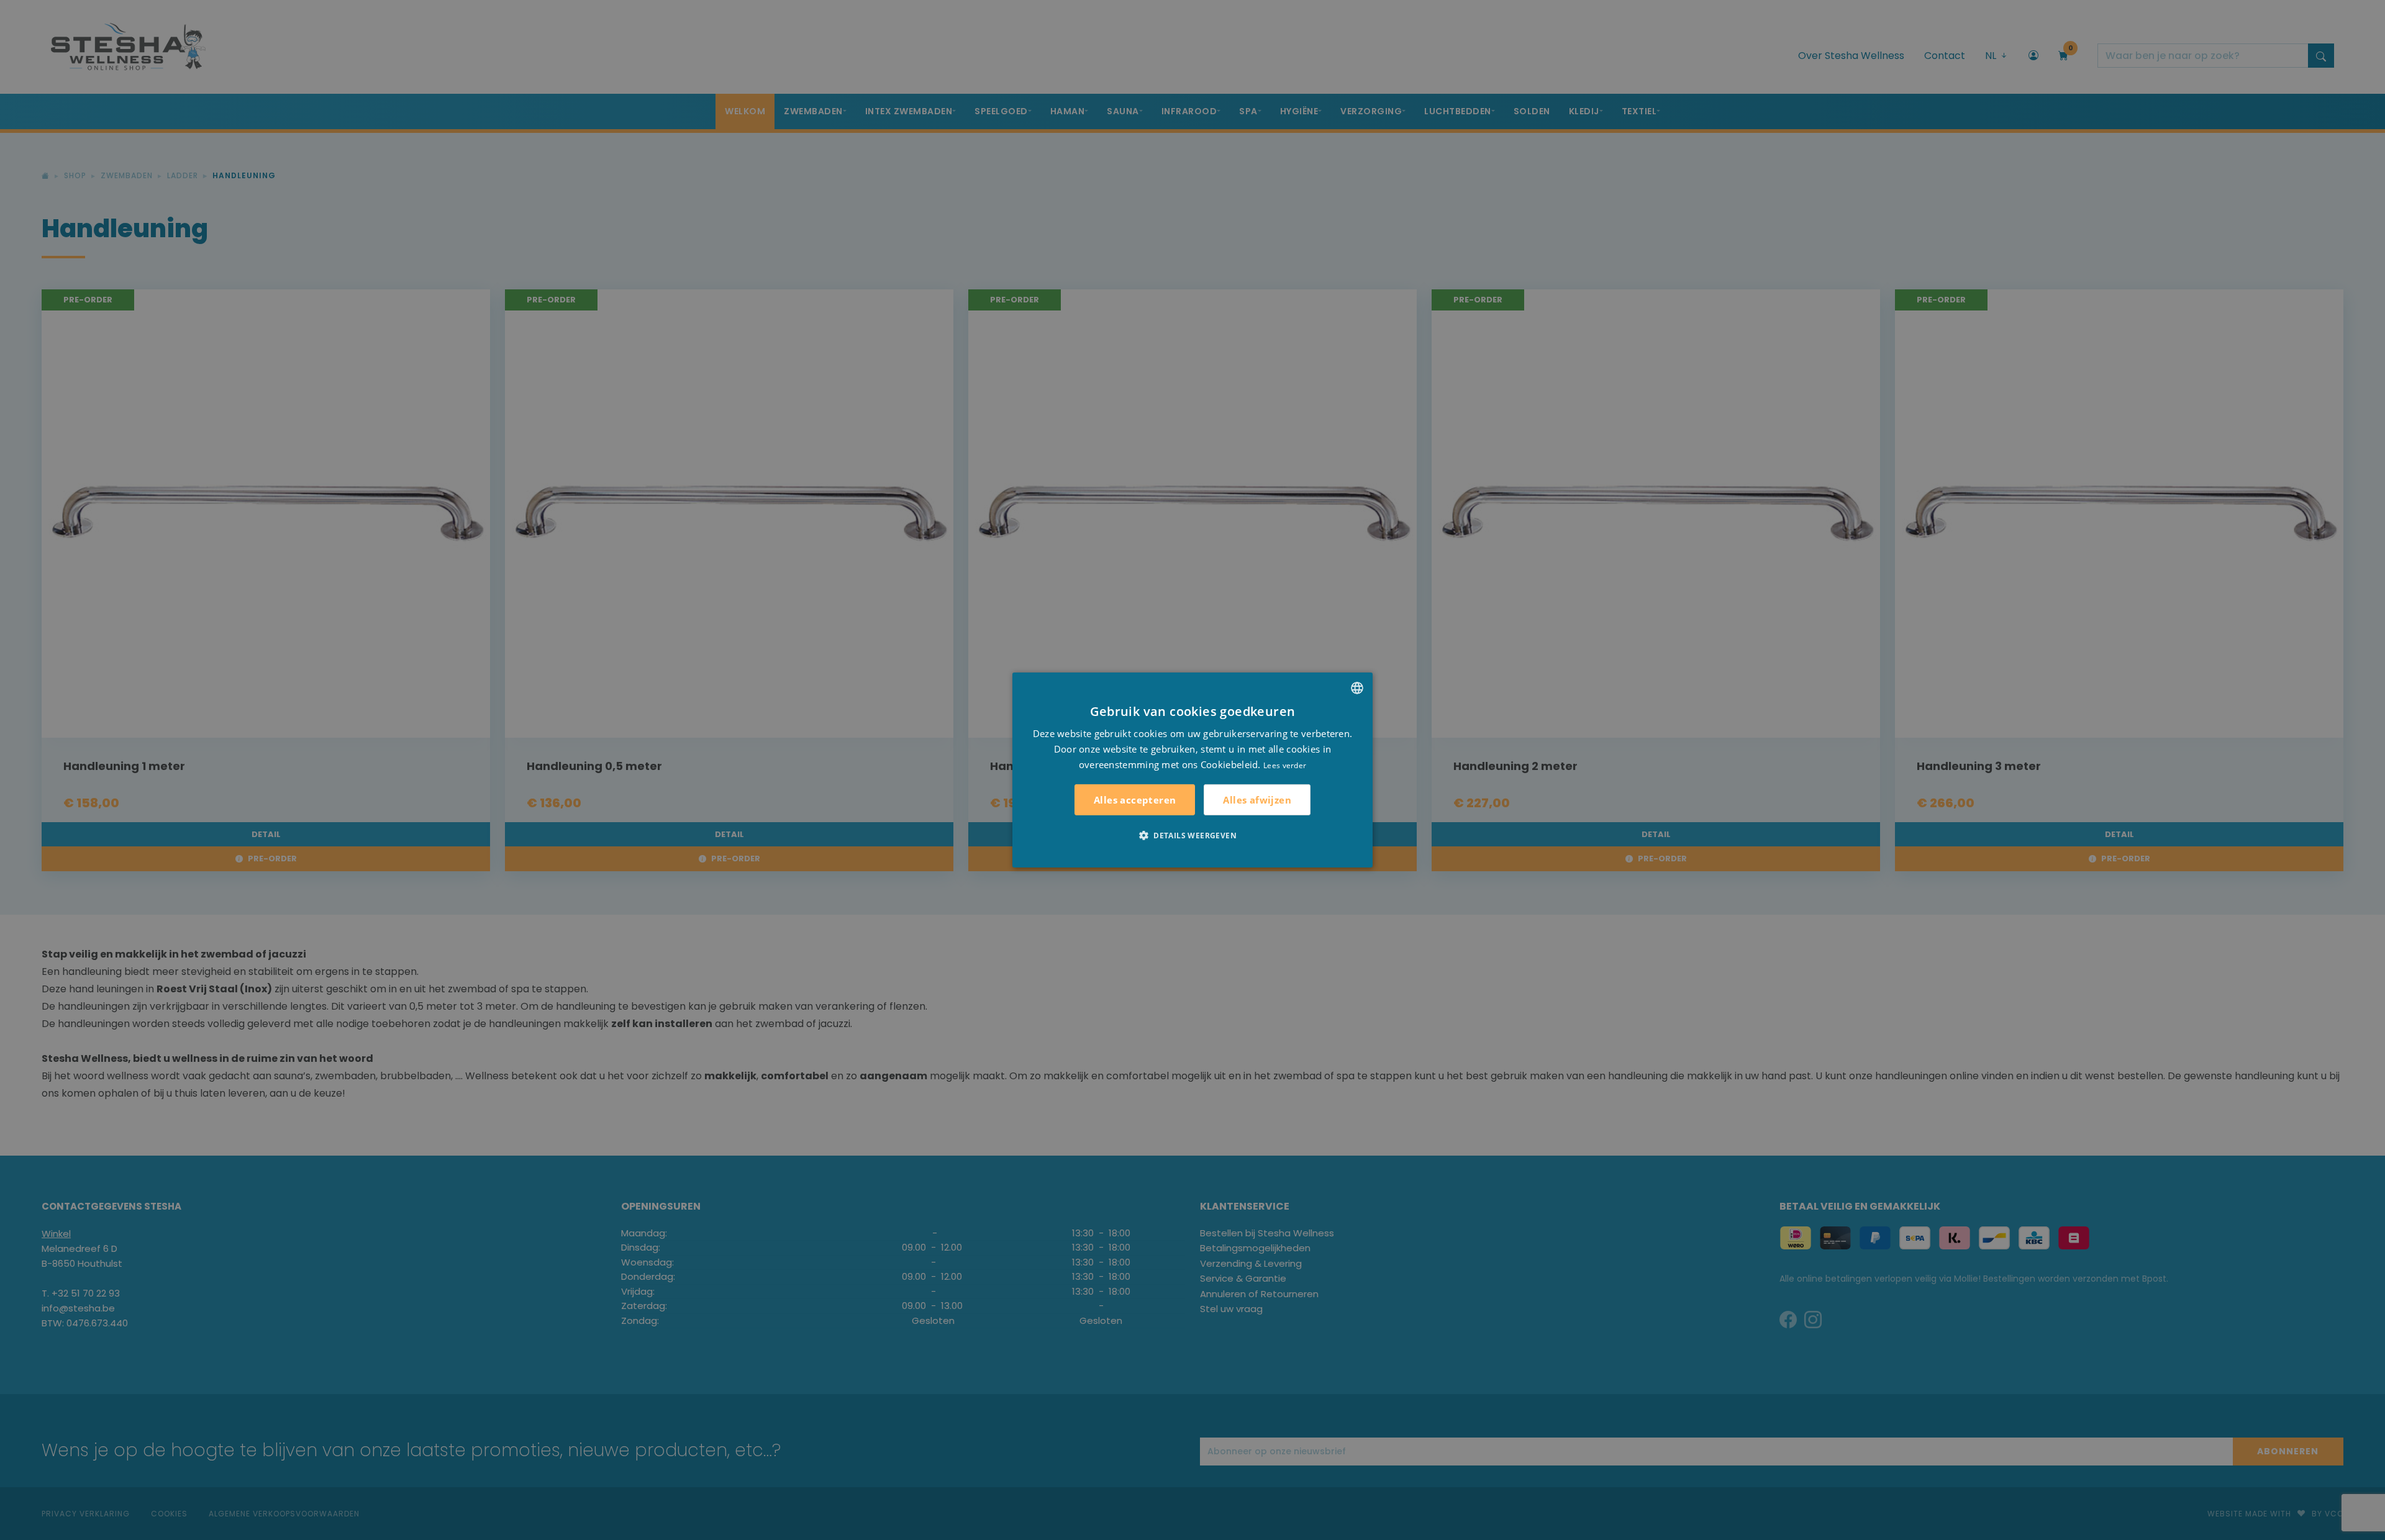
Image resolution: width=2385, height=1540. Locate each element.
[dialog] (1192, 770)
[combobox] (1357, 688)
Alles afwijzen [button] (1257, 800)
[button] (1192, 835)
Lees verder (1285, 765)
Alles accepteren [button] (1135, 800)
